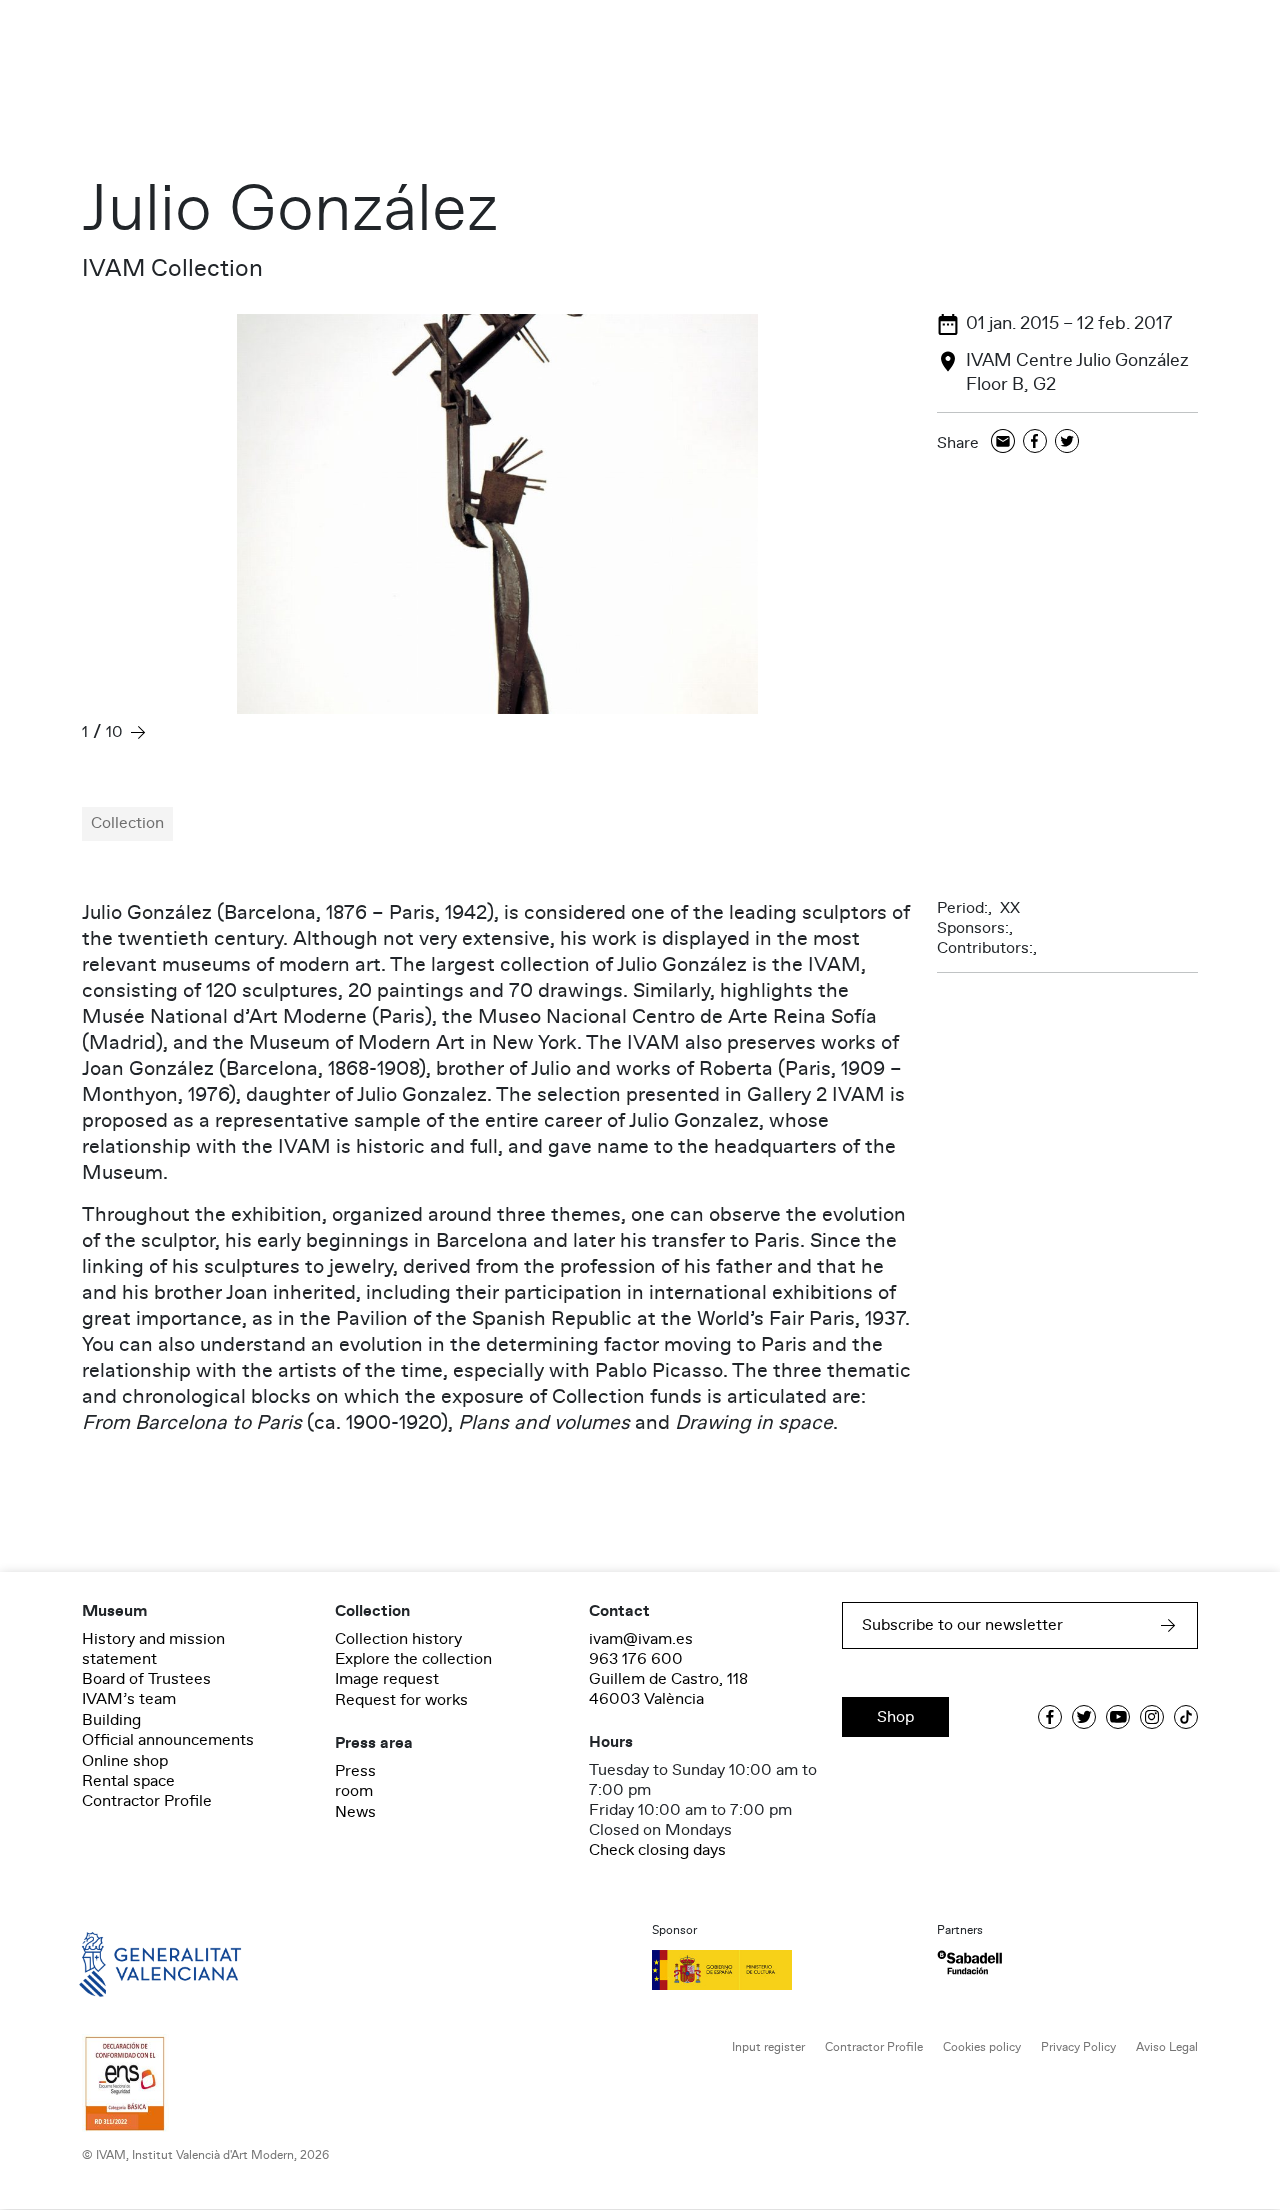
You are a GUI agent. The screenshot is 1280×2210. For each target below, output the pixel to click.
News (355, 1812)
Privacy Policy (1078, 2047)
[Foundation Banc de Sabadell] (969, 1962)
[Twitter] (1067, 442)
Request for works (401, 1700)
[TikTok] (1186, 1717)
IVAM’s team (129, 1699)
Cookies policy (982, 2047)
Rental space (128, 1781)
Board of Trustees (146, 1679)
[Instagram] (1152, 1717)
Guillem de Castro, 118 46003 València (668, 1689)
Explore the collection (413, 1659)
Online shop (125, 1761)
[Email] (1003, 442)
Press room (355, 1781)
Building (111, 1720)
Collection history (398, 1639)
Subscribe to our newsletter (962, 1625)
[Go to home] (132, 1963)
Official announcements (168, 1740)
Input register (768, 2047)
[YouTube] (1118, 1717)
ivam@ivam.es (641, 1639)
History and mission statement (153, 1649)
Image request (387, 1679)
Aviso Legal (1167, 2047)
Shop (895, 1717)
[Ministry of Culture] (782, 1970)
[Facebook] (1035, 442)
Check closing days (657, 1850)
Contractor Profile (147, 1801)
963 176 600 (636, 1659)
